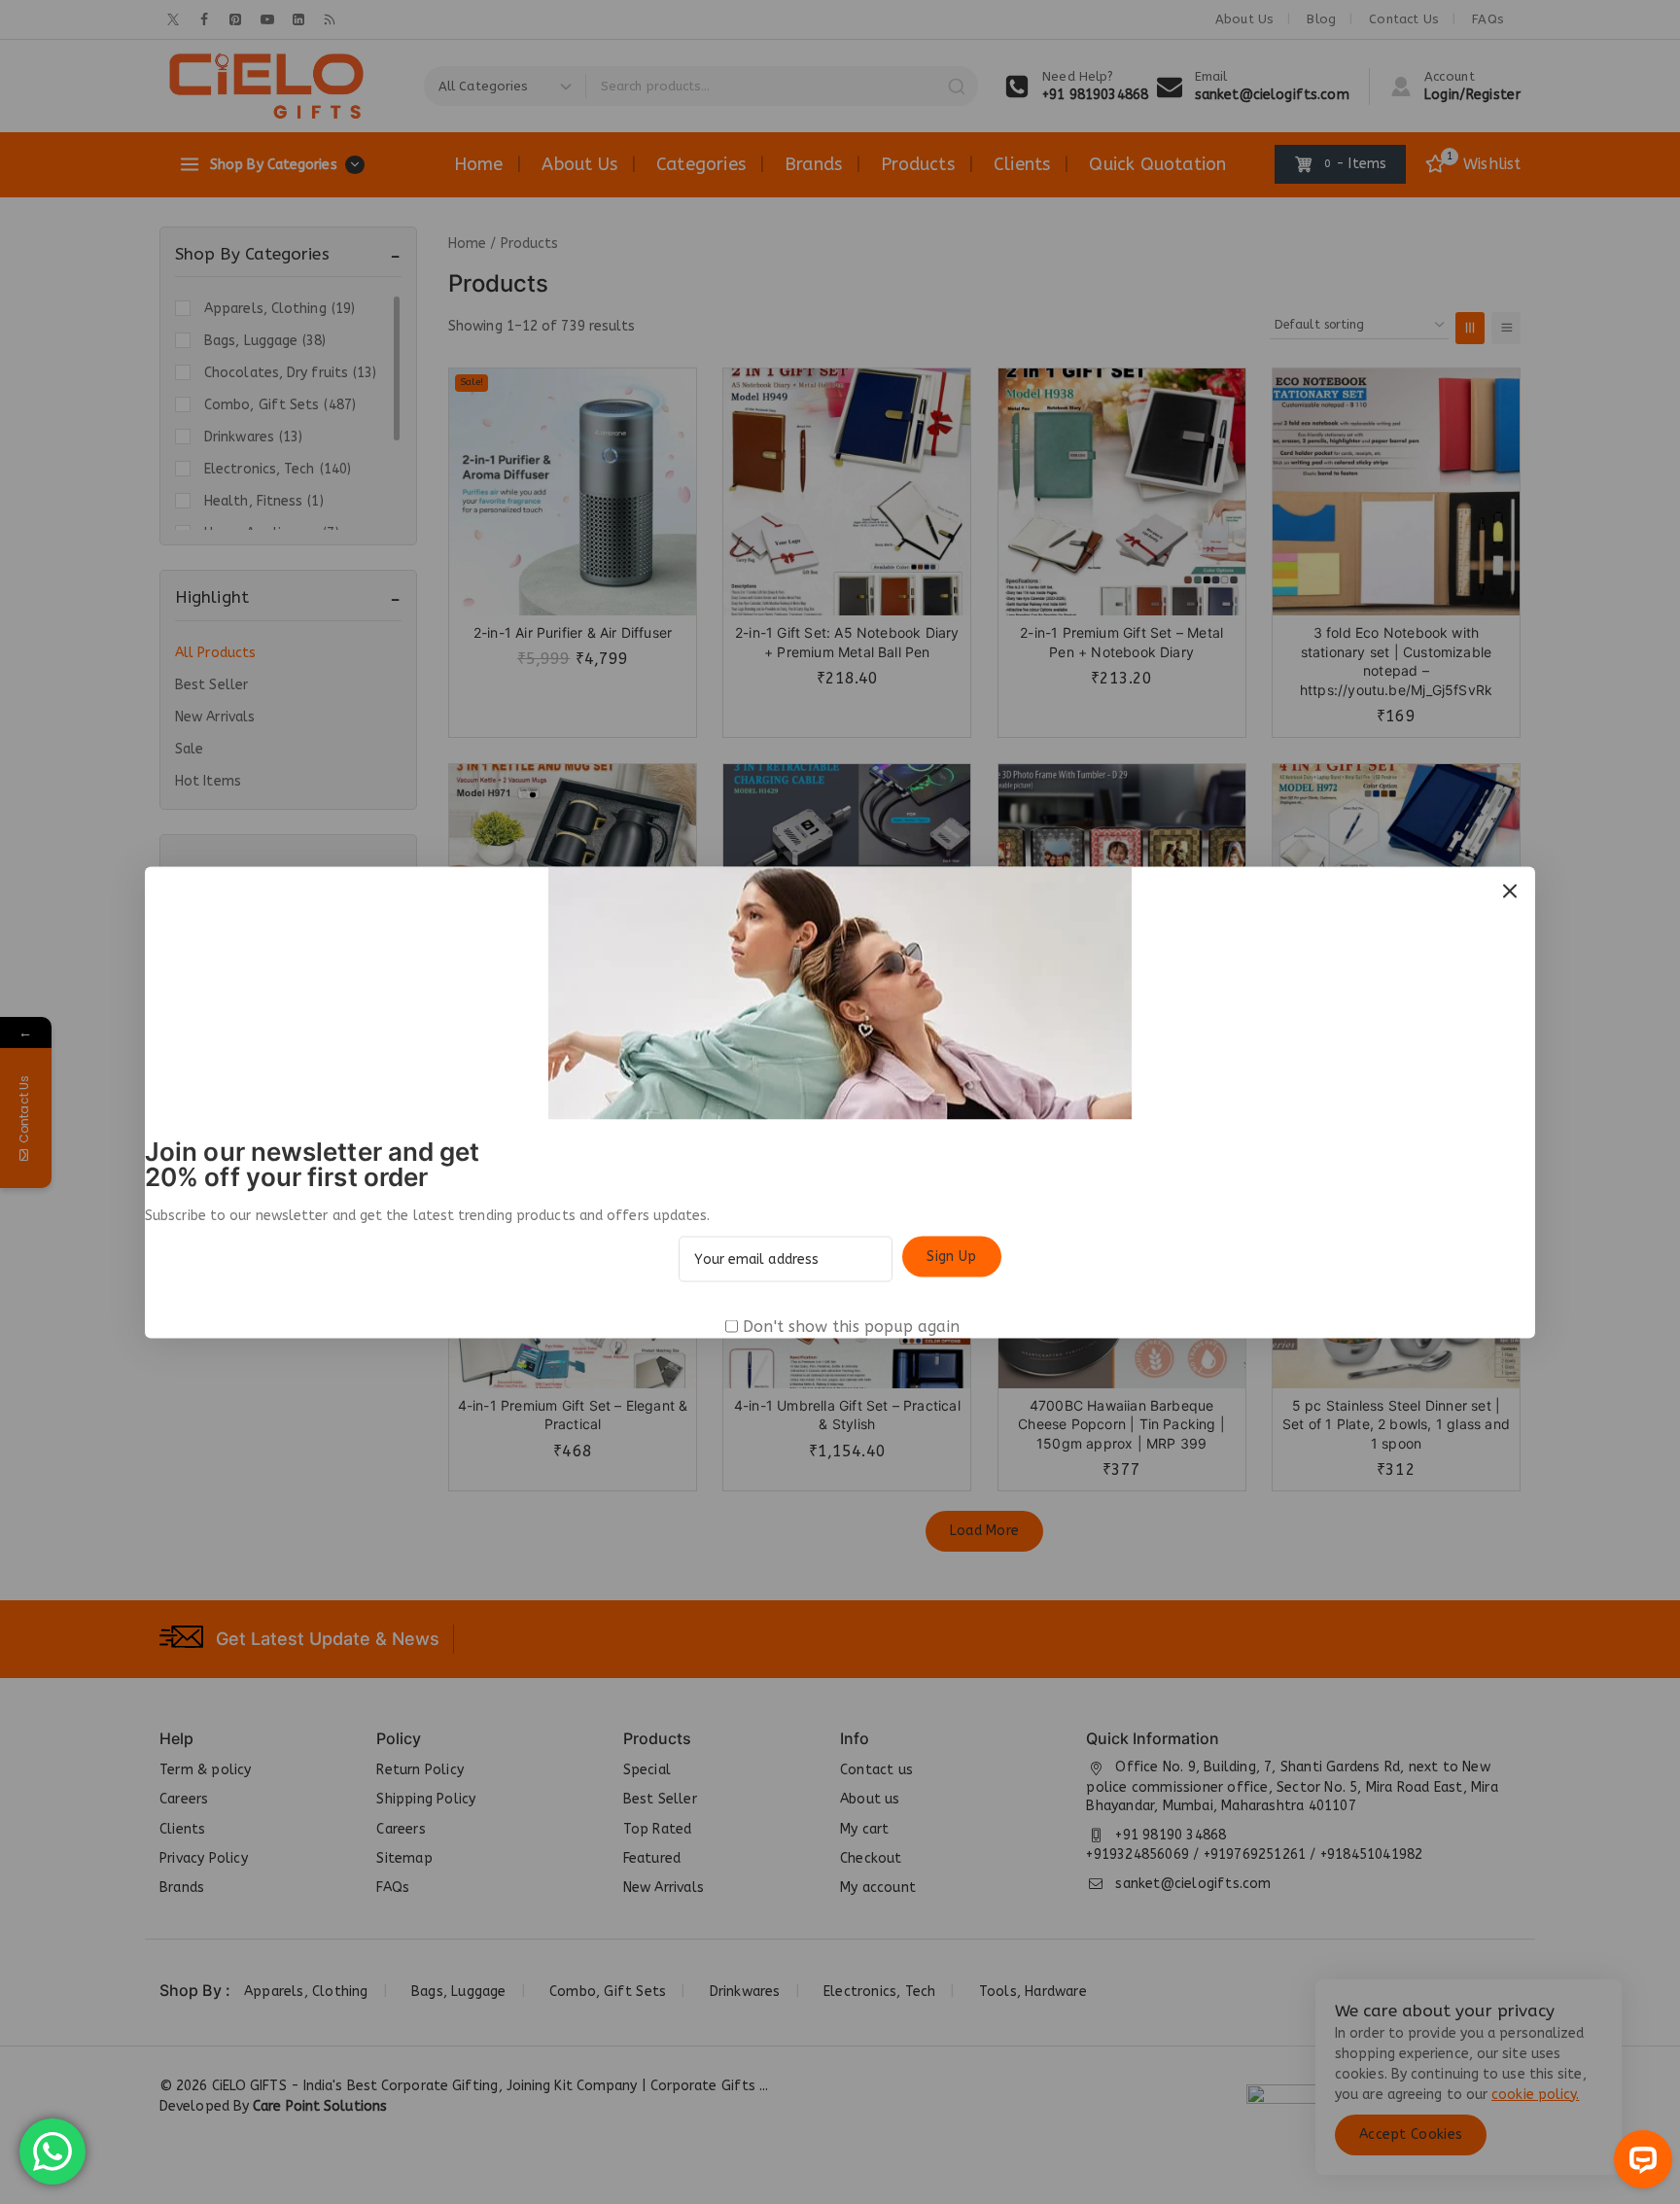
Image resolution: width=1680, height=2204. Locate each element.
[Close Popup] (1510, 891)
